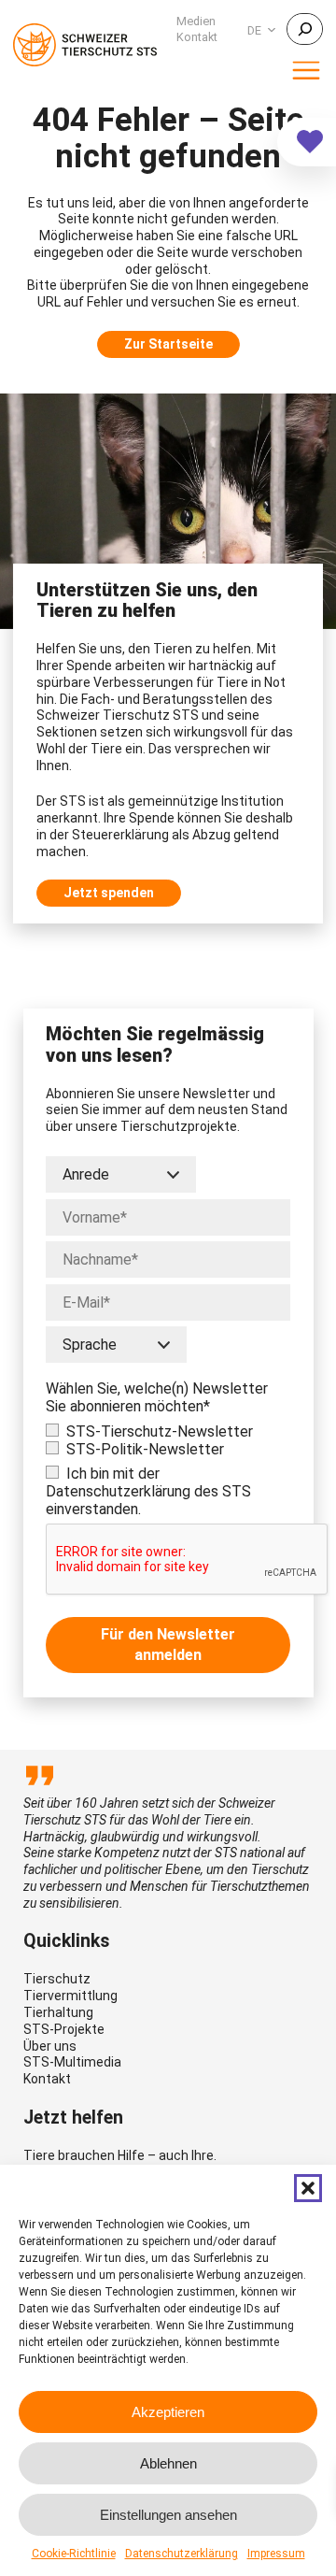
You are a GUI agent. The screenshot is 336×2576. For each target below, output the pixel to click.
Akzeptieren (168, 2412)
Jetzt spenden (109, 893)
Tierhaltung (58, 2012)
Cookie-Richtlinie (74, 2554)
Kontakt (47, 2079)
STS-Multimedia (72, 2062)
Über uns (50, 2046)
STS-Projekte (64, 2029)
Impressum (276, 2554)
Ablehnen (168, 2463)
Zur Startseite (168, 344)
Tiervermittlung (70, 1996)
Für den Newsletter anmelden (168, 1645)
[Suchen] (305, 29)
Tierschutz (57, 1979)
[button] (308, 2188)
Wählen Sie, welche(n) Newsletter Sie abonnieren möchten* (157, 1397)
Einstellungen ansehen (168, 2515)
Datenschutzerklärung (182, 2554)
